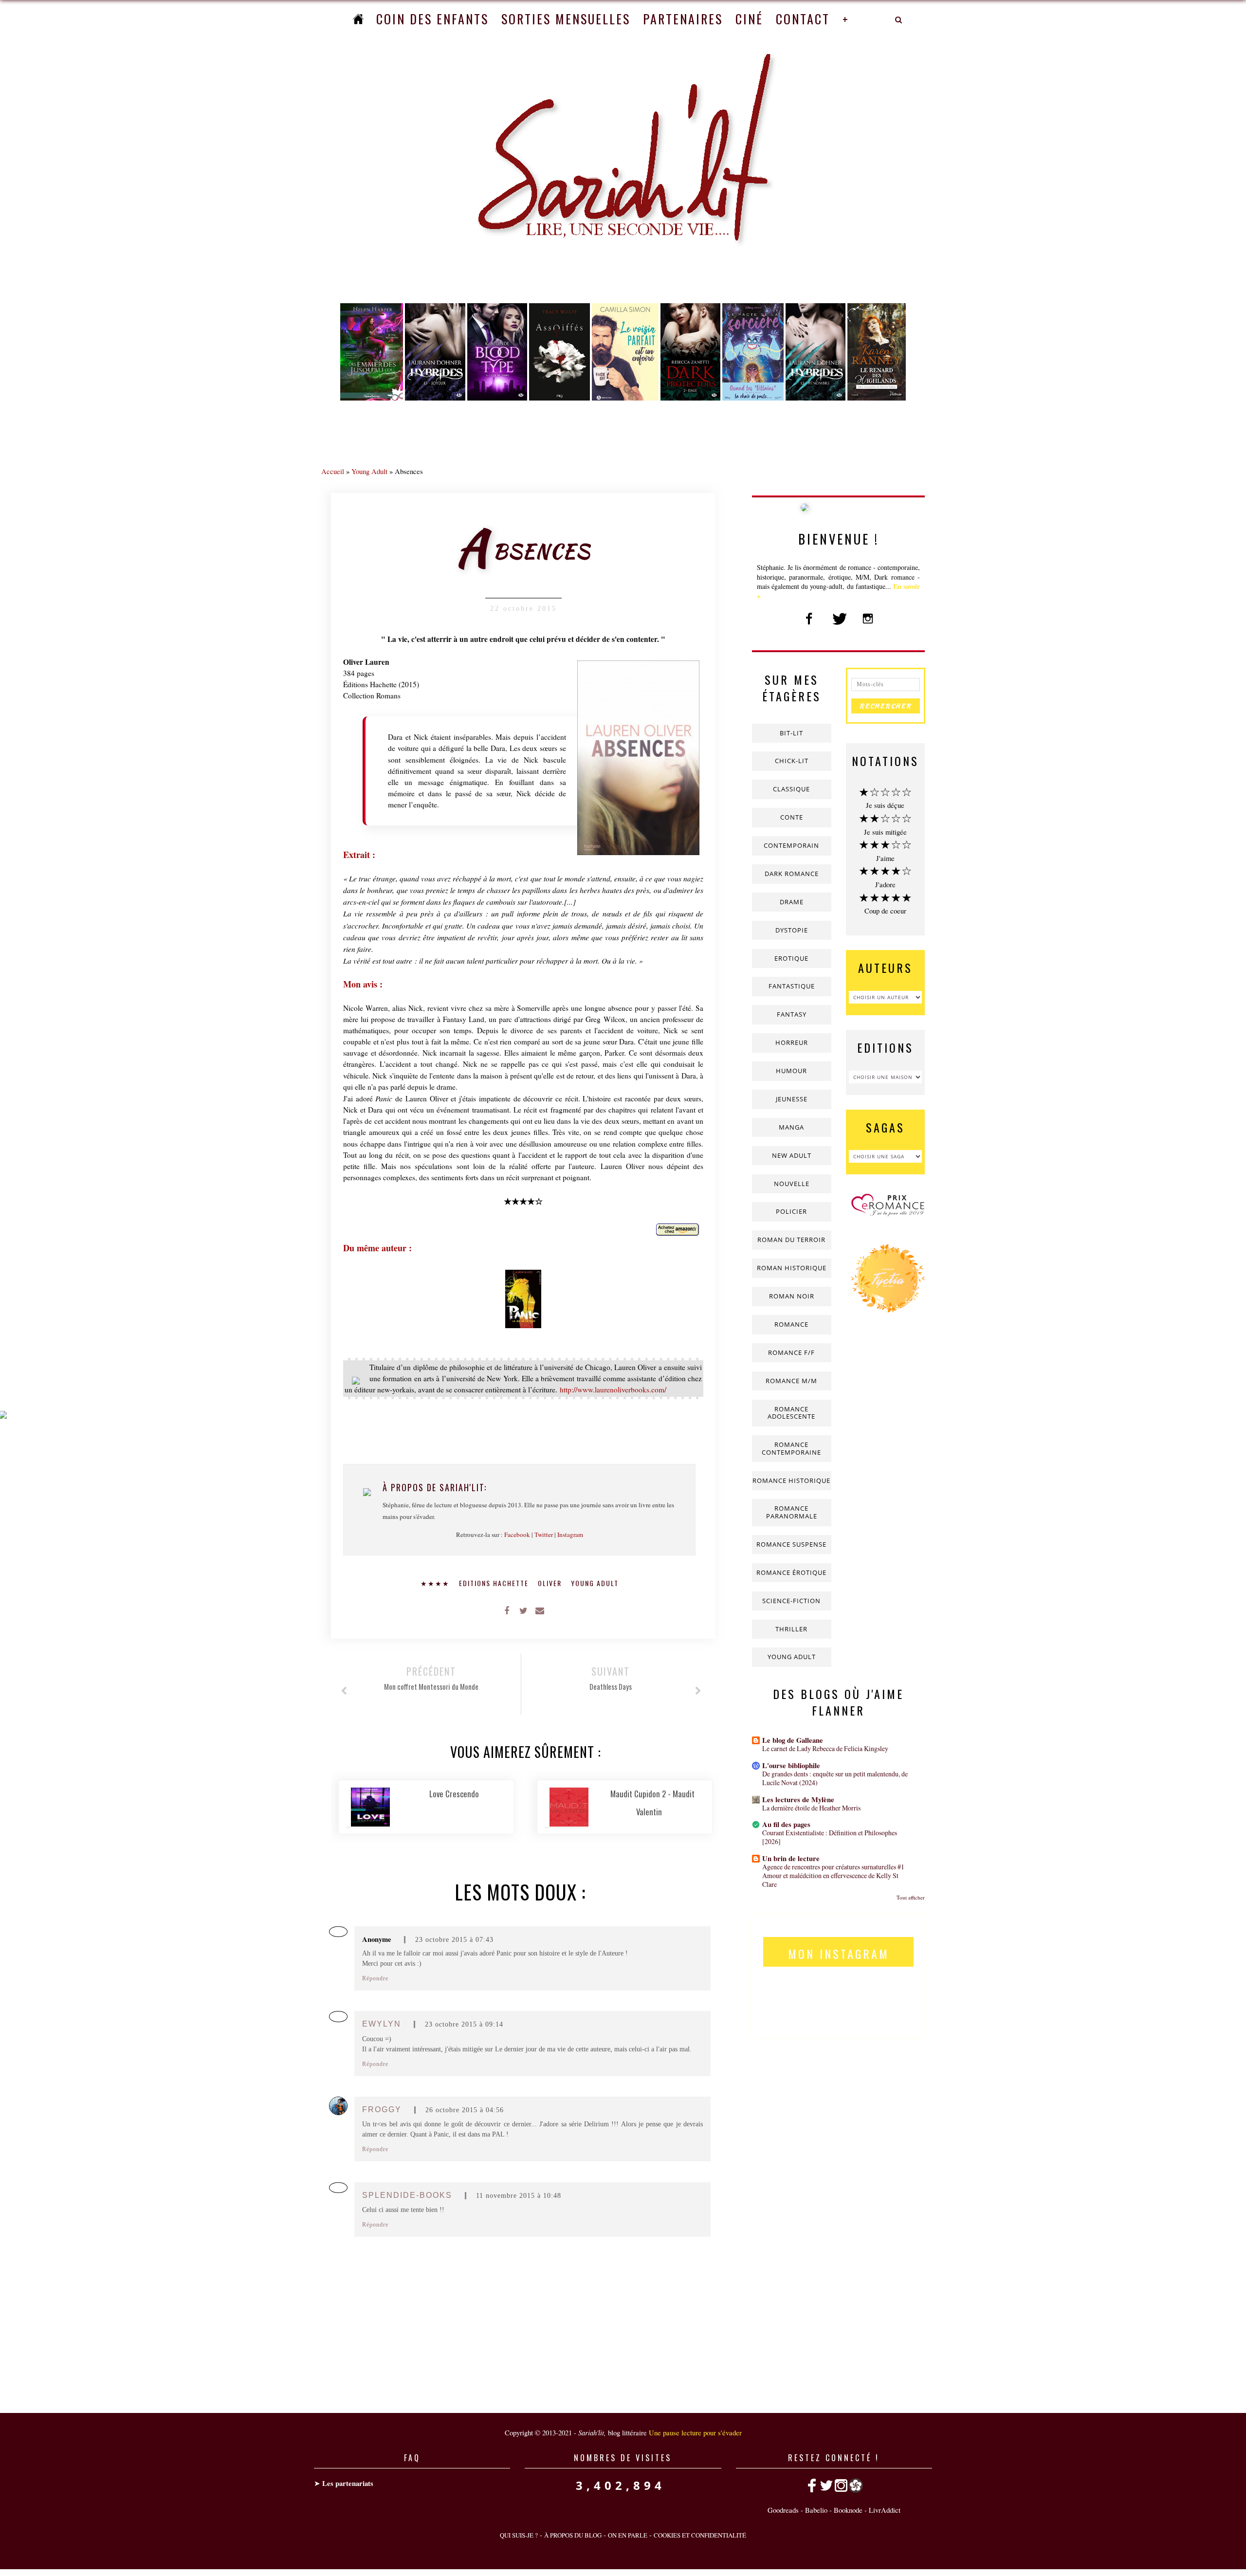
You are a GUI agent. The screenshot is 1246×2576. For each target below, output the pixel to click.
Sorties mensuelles (566, 19)
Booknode (848, 2510)
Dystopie (792, 930)
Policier (791, 1211)
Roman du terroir (791, 1240)
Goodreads (783, 2510)
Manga (791, 1127)
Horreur (792, 1042)
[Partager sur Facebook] (507, 1610)
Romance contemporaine (791, 1448)
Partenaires (683, 19)
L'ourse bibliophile (791, 1765)
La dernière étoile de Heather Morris (811, 1808)
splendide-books (407, 2195)
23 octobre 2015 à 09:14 (464, 2024)
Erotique (791, 958)
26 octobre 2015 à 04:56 (465, 2110)
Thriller (791, 1629)
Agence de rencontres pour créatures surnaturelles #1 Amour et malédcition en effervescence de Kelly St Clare (833, 1875)
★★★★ (436, 1583)
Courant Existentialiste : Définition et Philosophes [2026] (830, 1837)
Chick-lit (792, 761)
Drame (792, 902)
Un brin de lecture (791, 1858)
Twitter (544, 1535)
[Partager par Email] (540, 1610)
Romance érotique (791, 1572)
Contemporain (791, 845)
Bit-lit (791, 733)
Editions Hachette (495, 1583)
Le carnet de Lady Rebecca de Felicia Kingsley (825, 1748)
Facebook (517, 1535)
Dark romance (792, 874)
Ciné (749, 19)
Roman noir (792, 1296)
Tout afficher (911, 1897)
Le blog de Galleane (793, 1740)
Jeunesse (792, 1099)
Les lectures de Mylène (798, 1800)
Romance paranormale (792, 1512)
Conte (792, 817)
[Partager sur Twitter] (523, 1610)
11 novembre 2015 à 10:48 (519, 2196)
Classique (791, 789)
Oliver (551, 1583)
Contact (803, 19)
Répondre (375, 1978)
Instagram (570, 1535)
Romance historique (791, 1480)
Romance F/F (791, 1352)
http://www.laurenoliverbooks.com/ (613, 1389)
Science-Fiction (791, 1601)
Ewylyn (382, 2024)
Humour (791, 1071)
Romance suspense (791, 1544)
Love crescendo (454, 1794)
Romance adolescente (791, 1413)
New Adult (792, 1155)
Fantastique (792, 986)
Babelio (816, 2510)
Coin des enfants (432, 19)
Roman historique (792, 1268)
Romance (791, 1324)
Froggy (382, 2110)
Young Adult (369, 471)
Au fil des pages (786, 1824)
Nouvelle (792, 1184)
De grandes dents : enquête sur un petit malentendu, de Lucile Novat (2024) (835, 1778)
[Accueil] (358, 19)
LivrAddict (885, 2510)
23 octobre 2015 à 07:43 (454, 1940)
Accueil (333, 471)
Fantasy (792, 1014)
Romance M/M (791, 1381)
